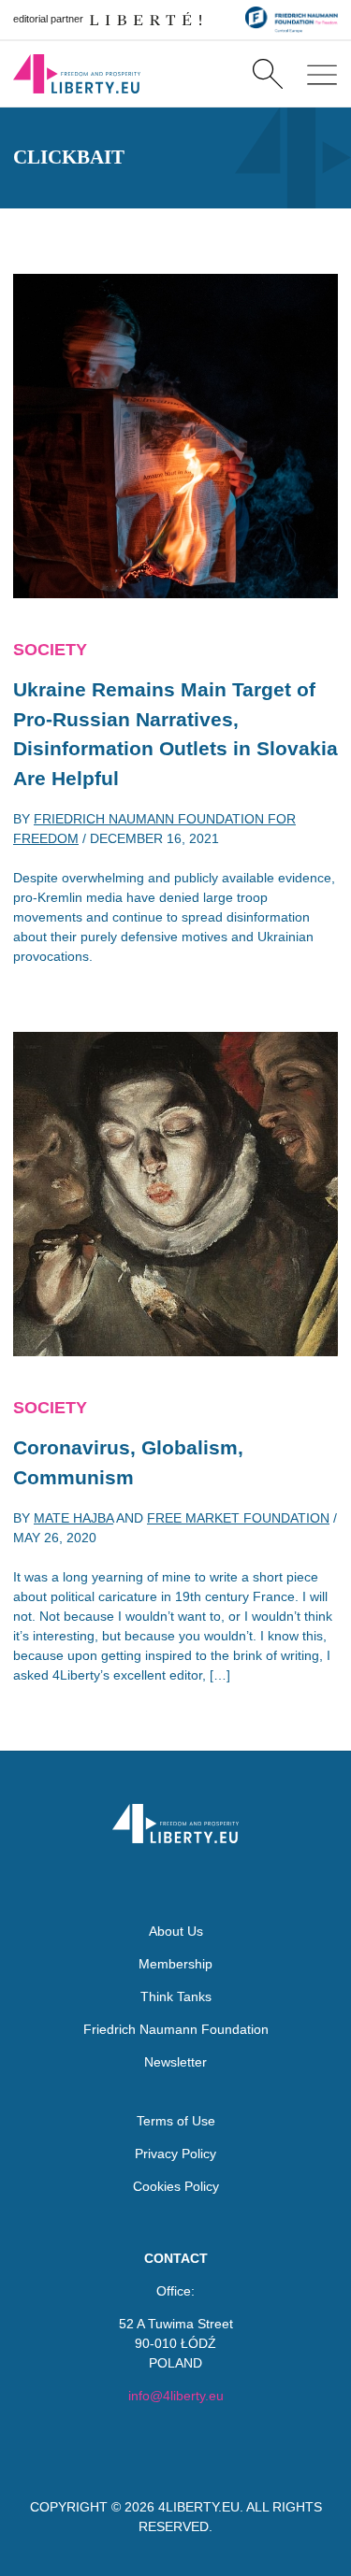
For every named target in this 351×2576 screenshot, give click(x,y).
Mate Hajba (73, 1518)
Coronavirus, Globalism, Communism (128, 1462)
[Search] (267, 74)
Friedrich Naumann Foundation (176, 2029)
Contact (176, 2258)
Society (50, 650)
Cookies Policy (176, 2186)
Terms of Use (176, 2121)
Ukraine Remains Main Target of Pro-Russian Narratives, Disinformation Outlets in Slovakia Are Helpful (175, 734)
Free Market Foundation (238, 1518)
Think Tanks (176, 1996)
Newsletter (175, 2062)
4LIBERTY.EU (199, 2507)
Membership (175, 1964)
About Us (176, 1931)
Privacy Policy (175, 2154)
